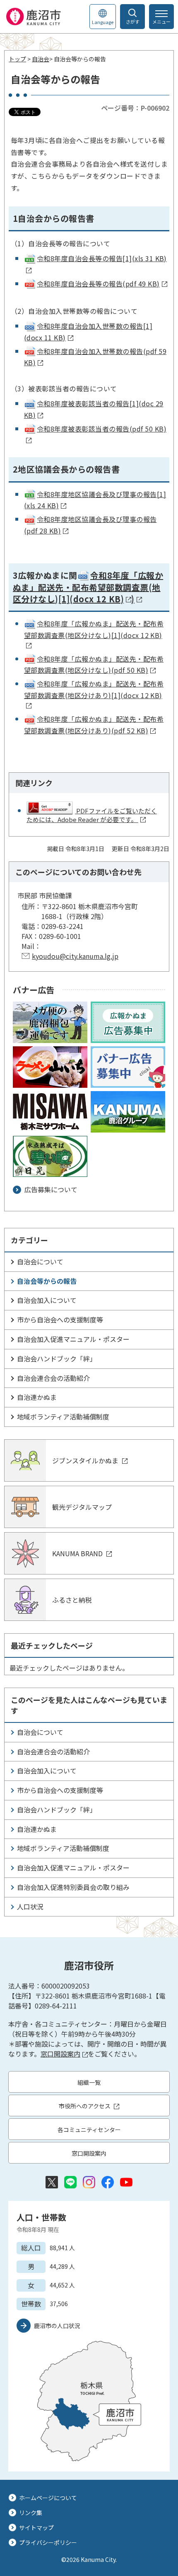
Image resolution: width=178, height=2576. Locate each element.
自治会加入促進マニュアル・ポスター (73, 1339)
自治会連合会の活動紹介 (53, 1378)
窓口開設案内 (60, 2054)
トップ (17, 59)
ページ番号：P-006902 (135, 108)
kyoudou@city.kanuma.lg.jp (75, 956)
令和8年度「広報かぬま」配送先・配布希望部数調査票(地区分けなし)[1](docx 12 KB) (88, 587)
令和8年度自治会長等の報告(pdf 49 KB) (98, 284)
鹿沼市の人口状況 (57, 2326)
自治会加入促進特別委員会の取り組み (73, 1887)
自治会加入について (47, 1300)
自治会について (40, 1261)
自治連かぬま (37, 1397)
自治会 (41, 59)
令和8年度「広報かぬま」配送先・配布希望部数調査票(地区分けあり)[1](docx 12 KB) (94, 689)
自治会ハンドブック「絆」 (57, 1358)
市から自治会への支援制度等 (60, 1320)
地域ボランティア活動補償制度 (63, 1417)
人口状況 (30, 1907)
